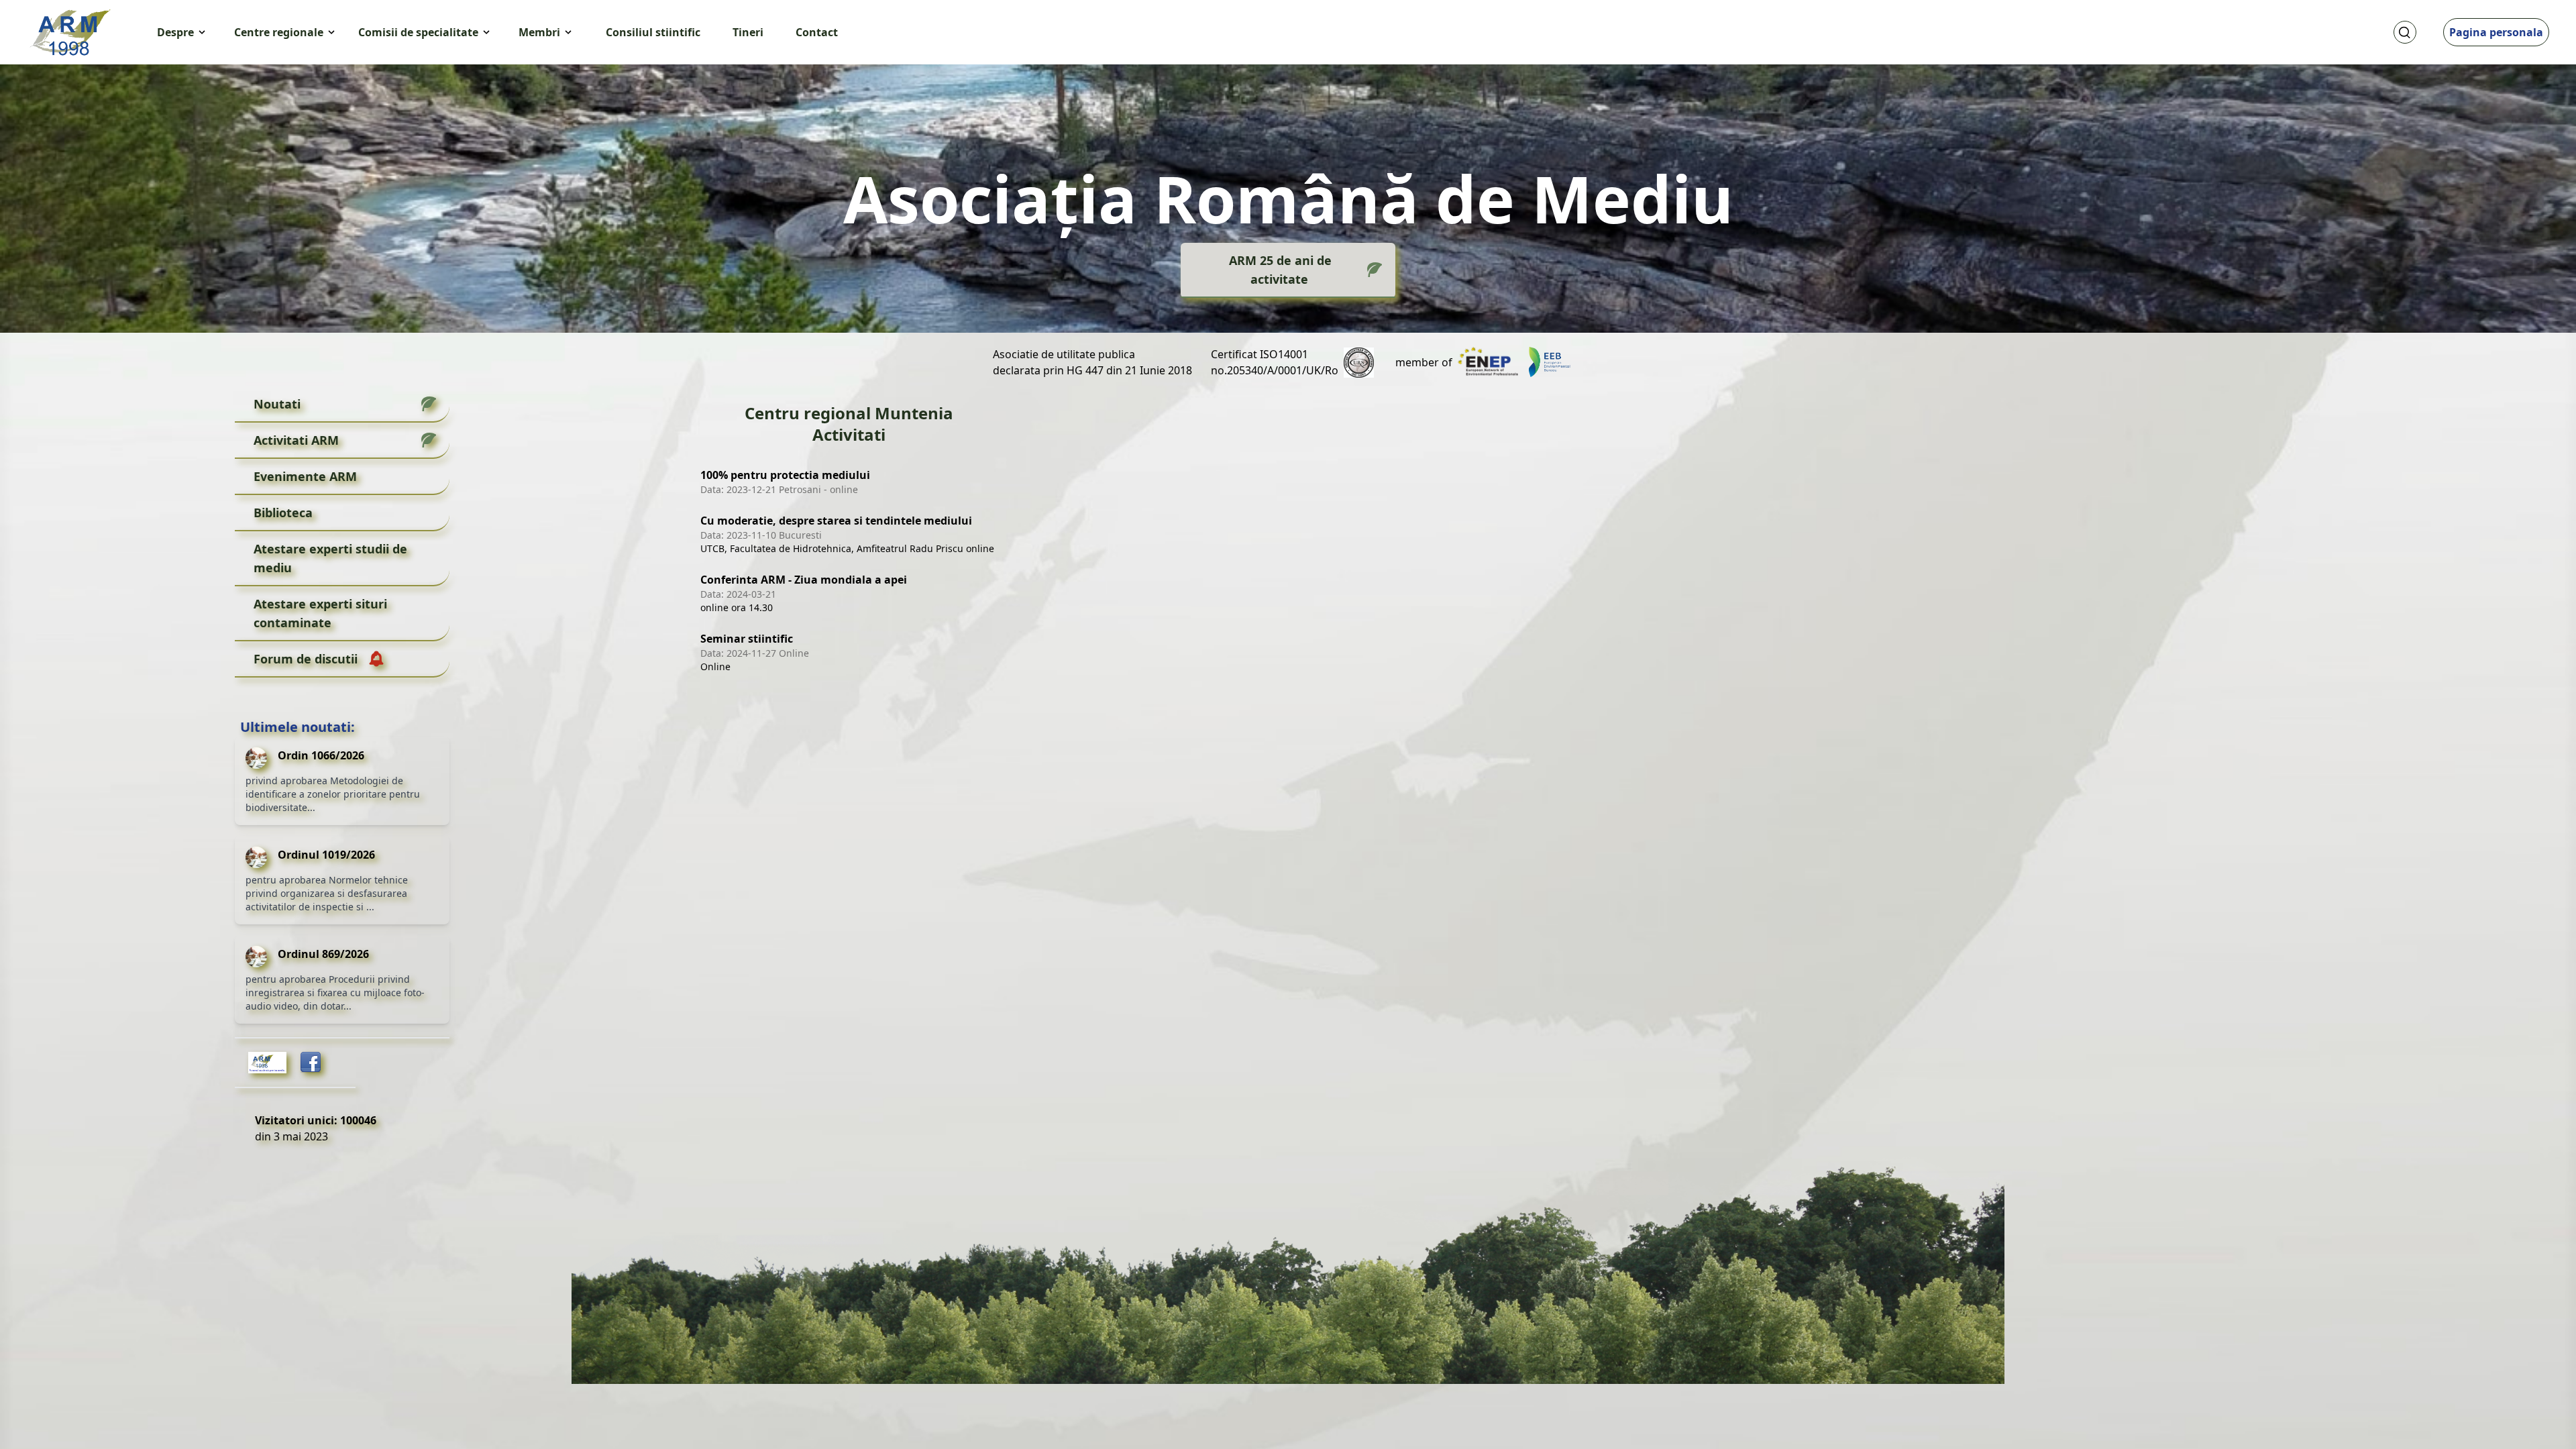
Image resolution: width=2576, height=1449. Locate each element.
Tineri (748, 32)
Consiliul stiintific (653, 32)
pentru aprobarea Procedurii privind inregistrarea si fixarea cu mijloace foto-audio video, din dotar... (335, 992)
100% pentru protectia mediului (785, 475)
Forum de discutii (306, 659)
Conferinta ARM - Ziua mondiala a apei (804, 580)
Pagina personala (2496, 32)
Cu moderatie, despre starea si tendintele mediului (836, 521)
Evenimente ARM (305, 476)
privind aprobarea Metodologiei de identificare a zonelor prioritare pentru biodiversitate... (333, 794)
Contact (817, 32)
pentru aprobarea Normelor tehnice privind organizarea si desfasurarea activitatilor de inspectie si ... (327, 893)
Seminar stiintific (747, 639)
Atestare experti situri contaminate (320, 613)
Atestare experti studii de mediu (330, 558)
